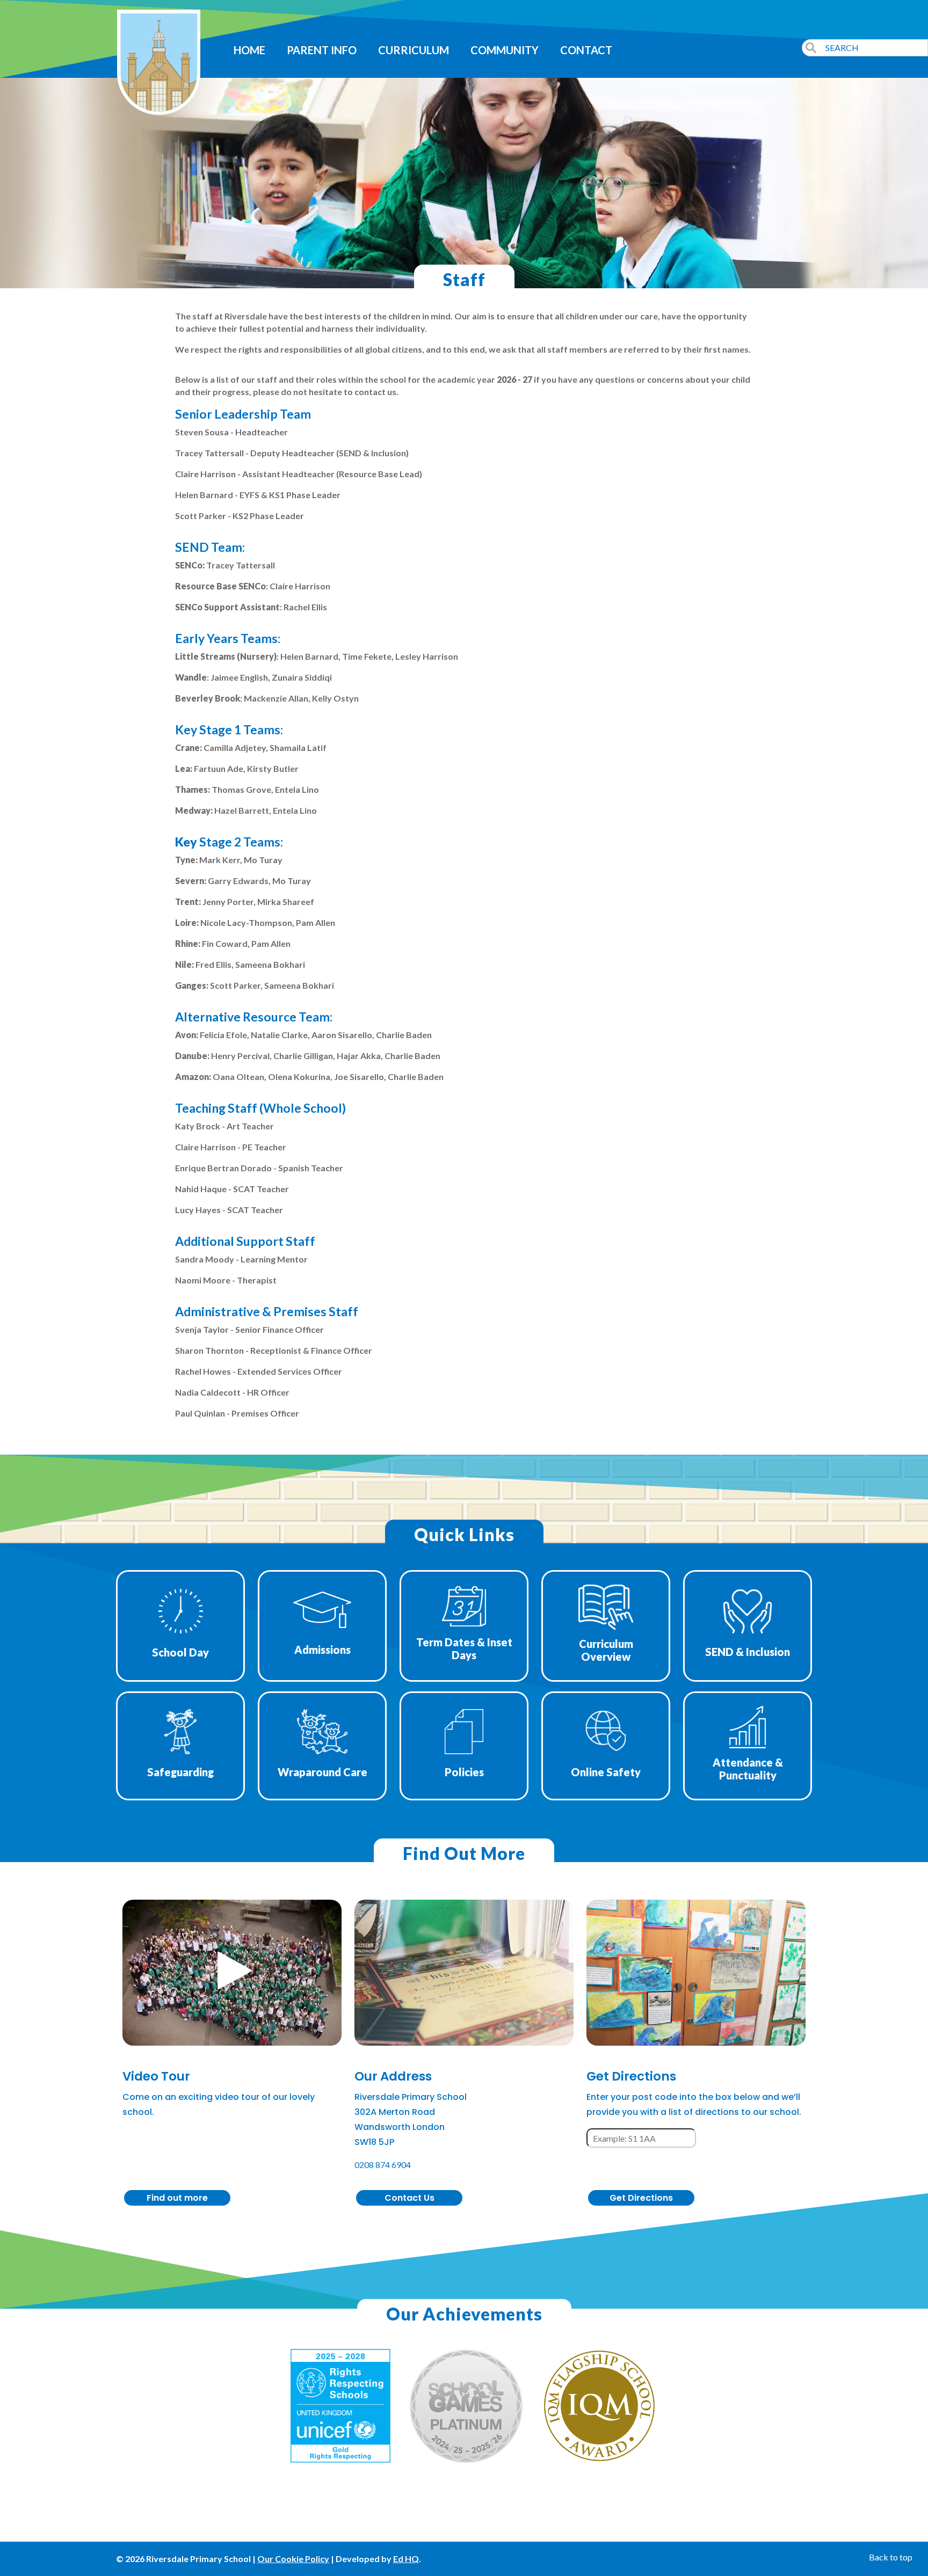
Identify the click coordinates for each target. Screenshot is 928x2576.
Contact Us (409, 2198)
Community (505, 50)
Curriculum (414, 50)
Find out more (177, 2198)
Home (249, 50)
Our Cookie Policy (293, 2559)
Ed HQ (406, 2559)
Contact (586, 50)
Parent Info (322, 50)
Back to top (891, 2557)
